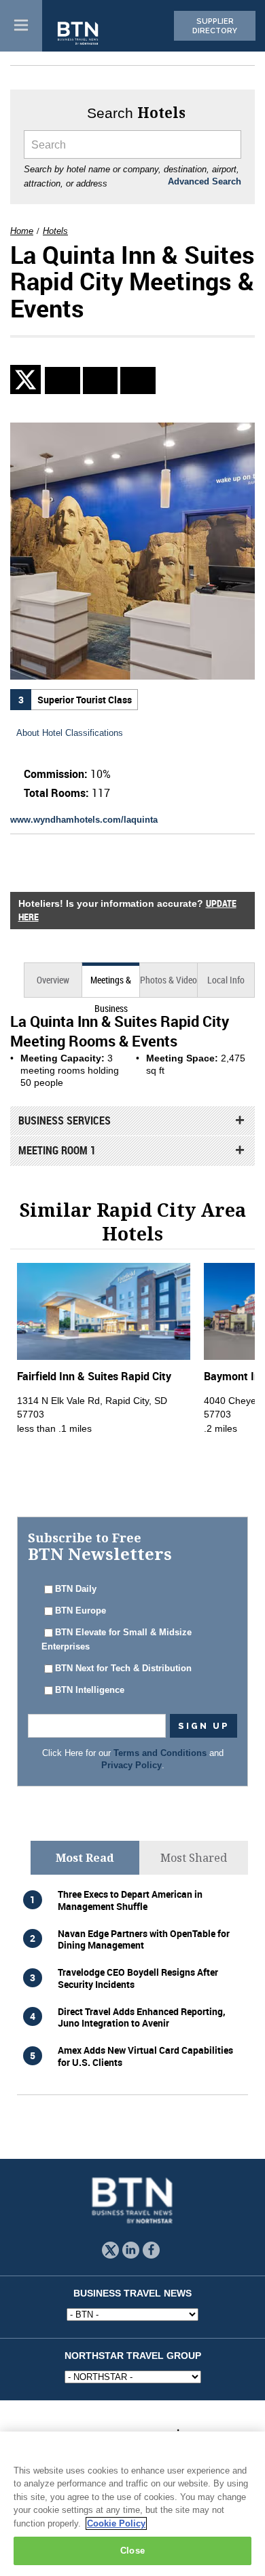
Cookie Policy (116, 2523)
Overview (53, 980)
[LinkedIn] (62, 380)
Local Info (226, 980)
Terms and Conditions (160, 1753)
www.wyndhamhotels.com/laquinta (84, 820)
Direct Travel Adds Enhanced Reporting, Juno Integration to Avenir (142, 2017)
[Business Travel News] (79, 34)
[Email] (138, 380)
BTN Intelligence (90, 1690)
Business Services (65, 1120)
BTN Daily (76, 1589)
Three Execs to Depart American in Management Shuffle (130, 1900)
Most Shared (194, 1858)
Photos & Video (169, 980)
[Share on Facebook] (100, 380)
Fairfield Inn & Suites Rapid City (94, 1376)
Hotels (55, 231)
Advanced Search (205, 182)
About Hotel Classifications (70, 733)
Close (132, 2551)
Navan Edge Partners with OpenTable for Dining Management (144, 1939)
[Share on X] (28, 379)
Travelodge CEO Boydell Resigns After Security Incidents (138, 1978)
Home (22, 231)
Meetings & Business (111, 985)
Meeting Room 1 (57, 1150)
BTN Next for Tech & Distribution (123, 1668)
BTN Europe (81, 1611)
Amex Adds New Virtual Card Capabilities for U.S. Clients (145, 2056)
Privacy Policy (131, 1765)
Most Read (85, 1858)
